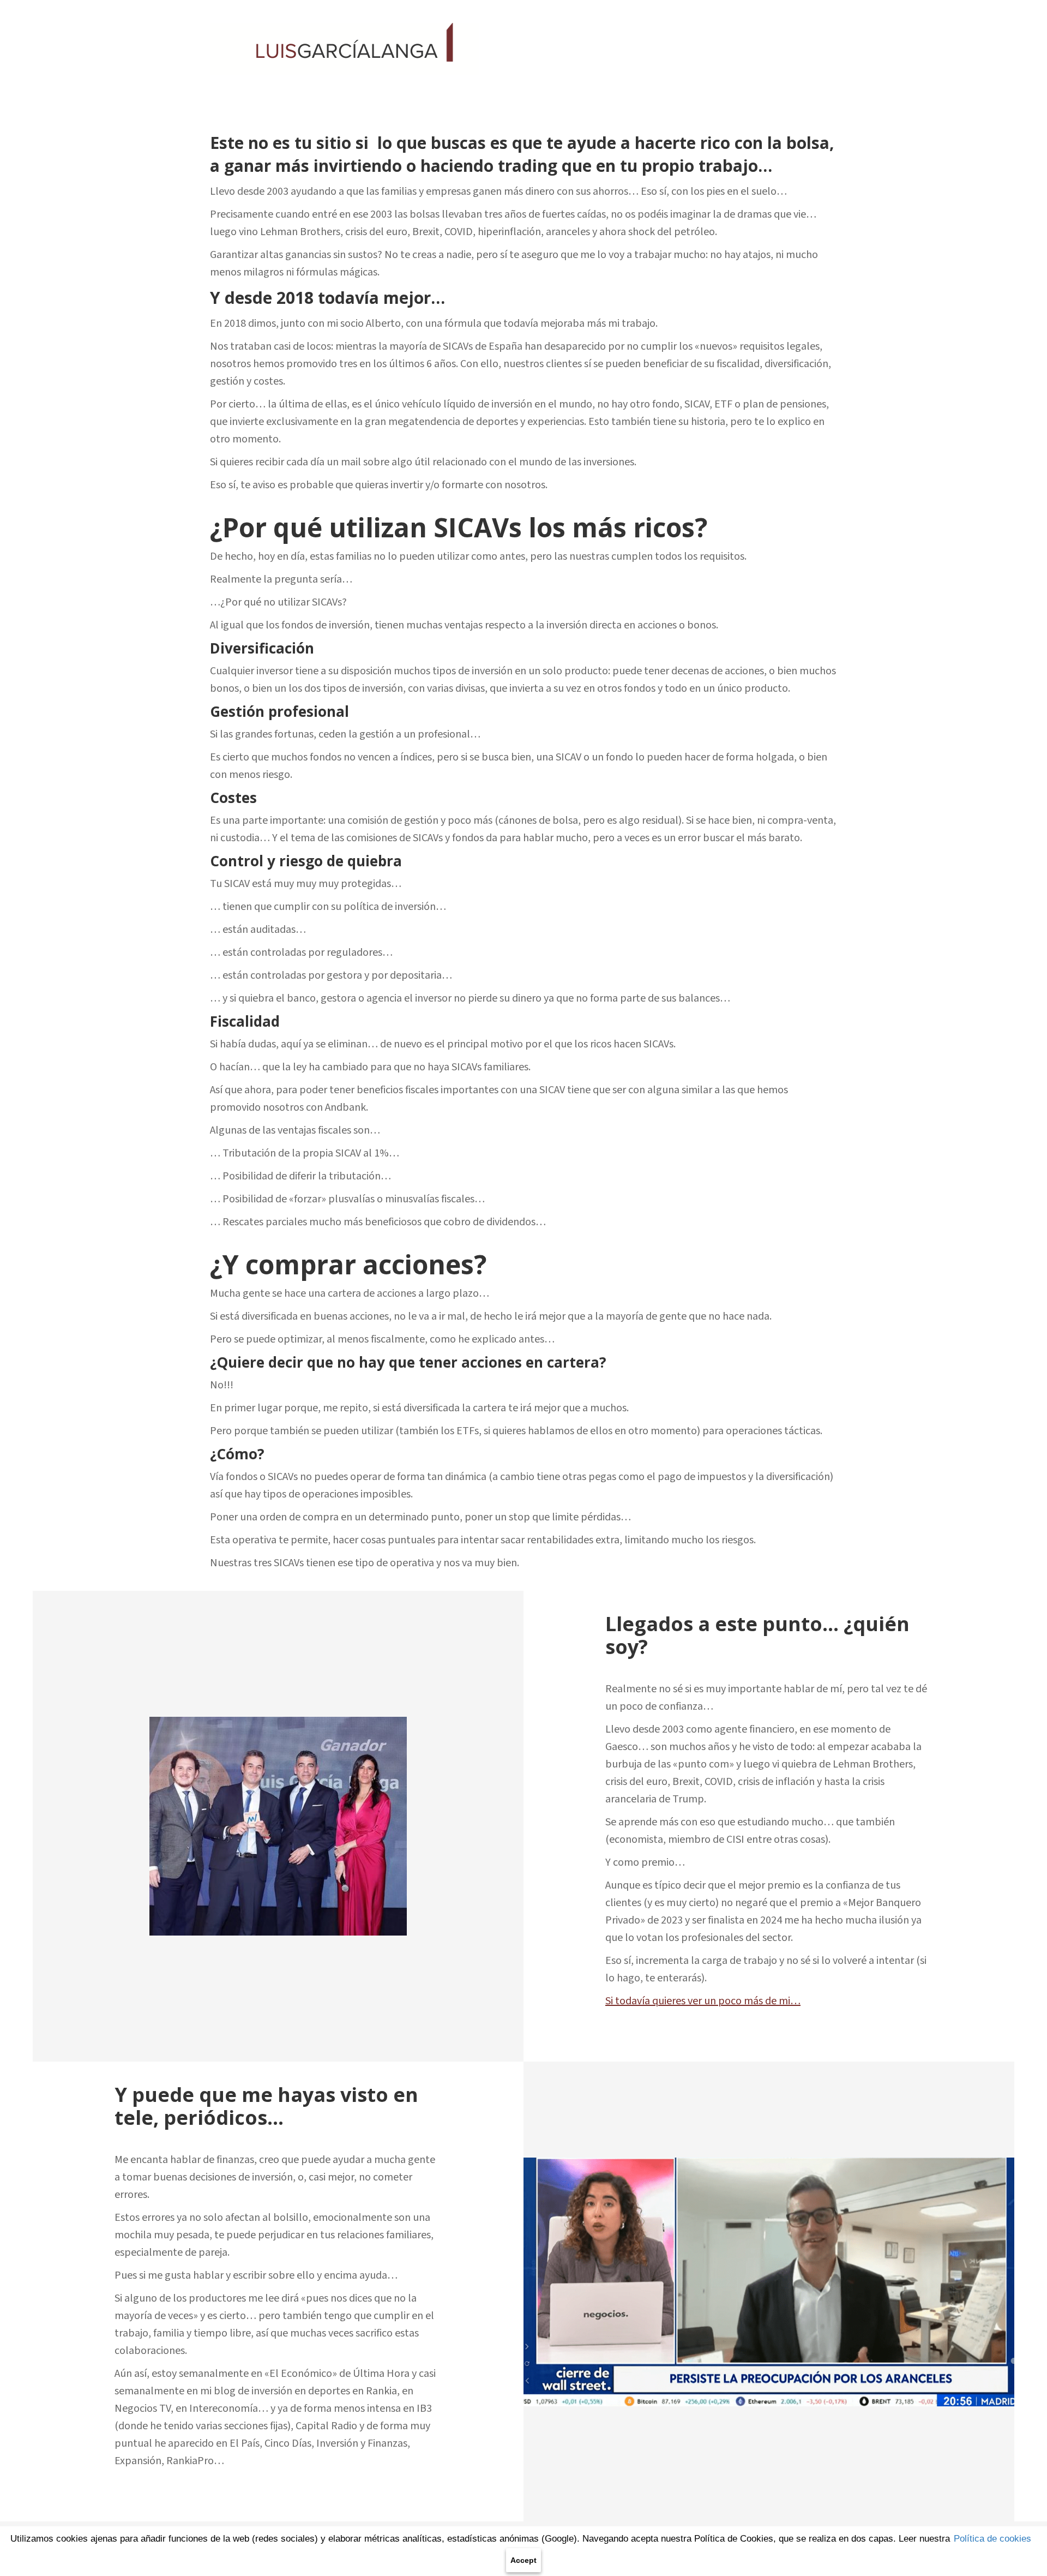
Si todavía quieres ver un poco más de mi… (703, 2001)
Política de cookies (992, 2539)
